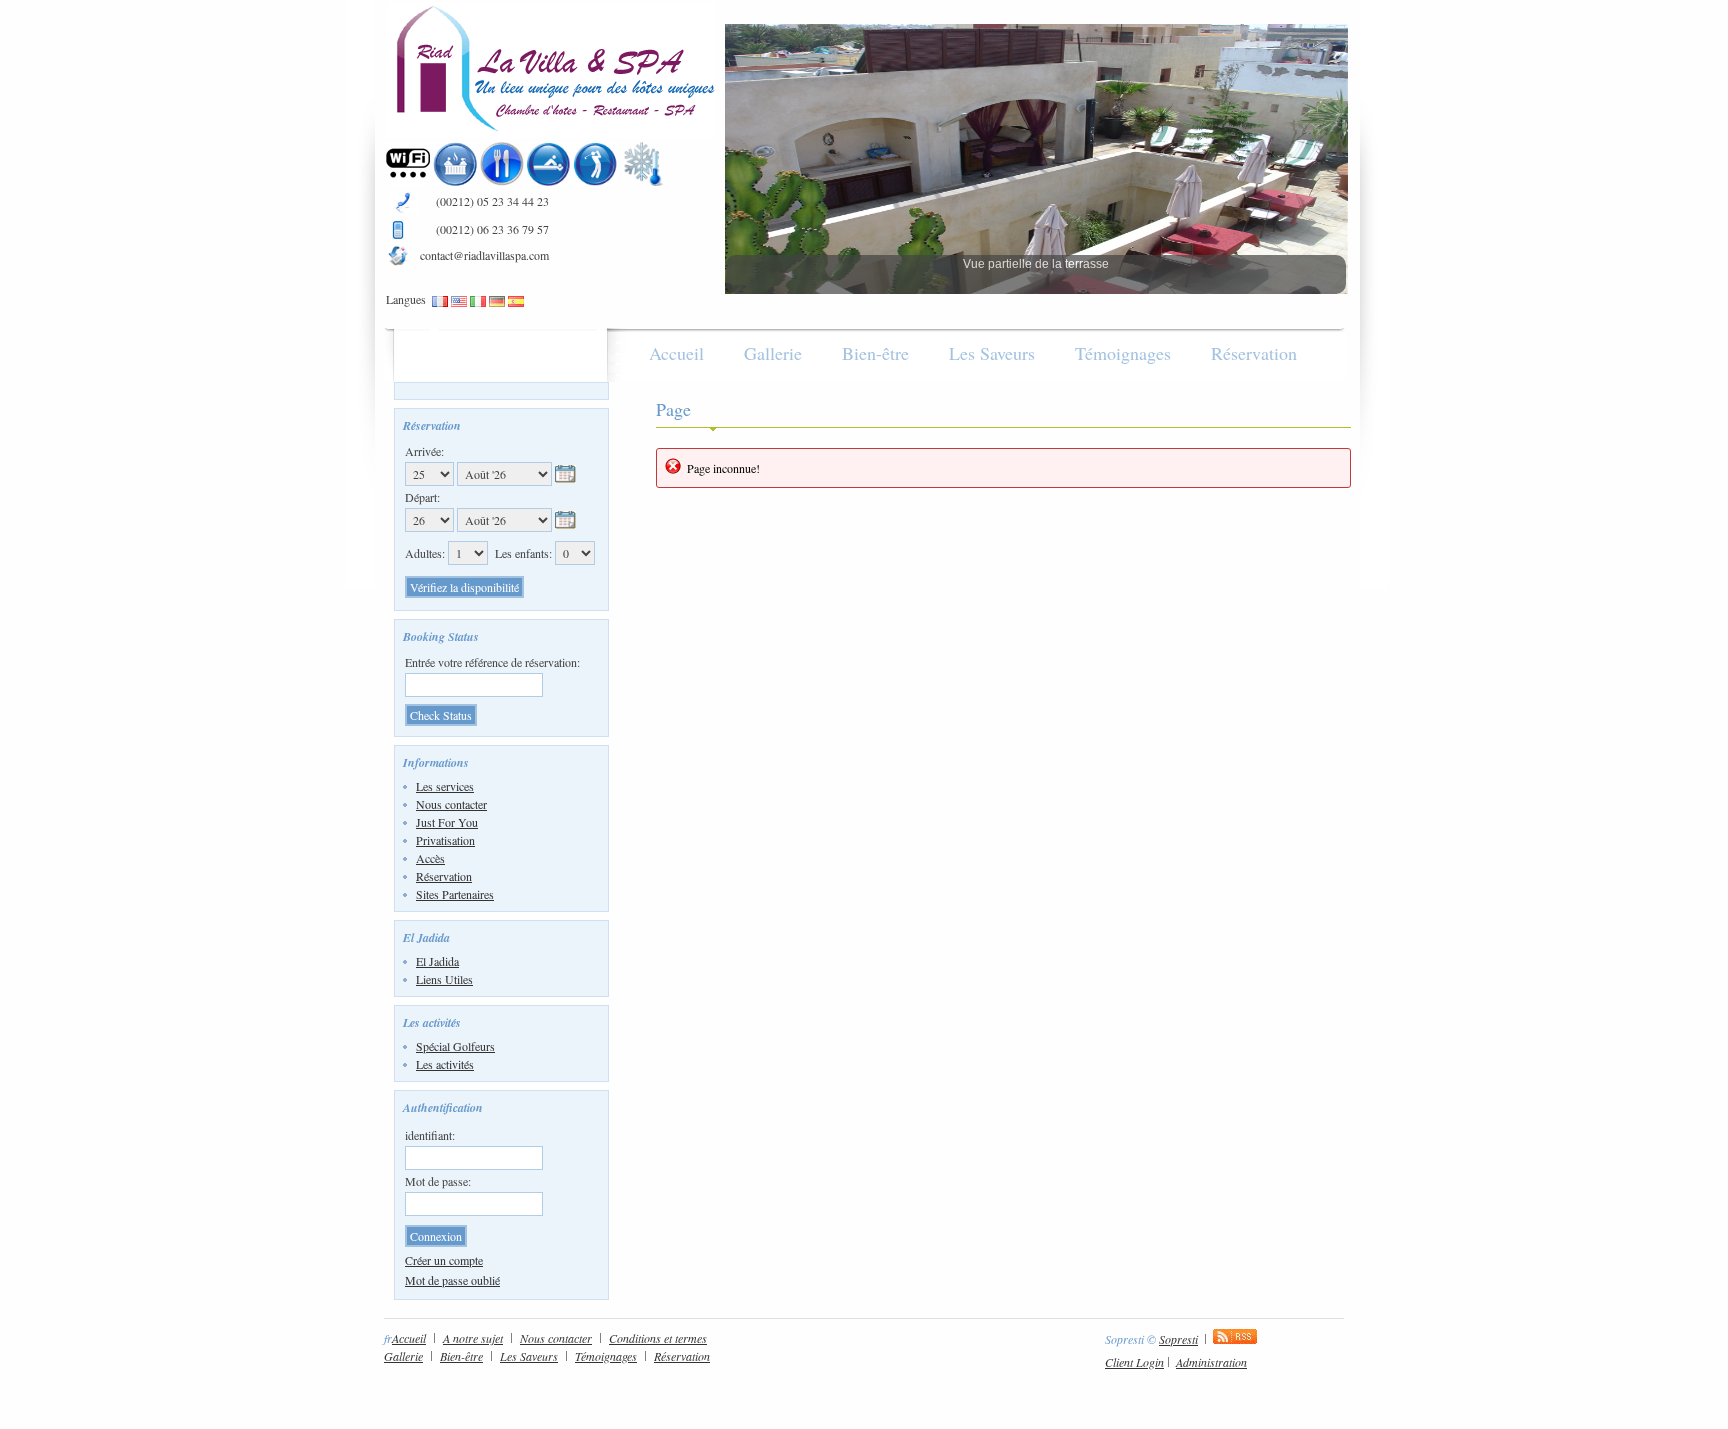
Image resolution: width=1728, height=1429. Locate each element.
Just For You (447, 822)
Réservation (1254, 353)
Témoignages (1123, 353)
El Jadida (437, 961)
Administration (1211, 1362)
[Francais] (440, 302)
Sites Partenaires (455, 894)
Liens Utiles (444, 979)
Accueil (676, 353)
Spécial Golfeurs (455, 1046)
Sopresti (1178, 1339)
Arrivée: (424, 451)
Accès (430, 858)
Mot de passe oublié (452, 1280)
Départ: (422, 497)
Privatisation (445, 840)
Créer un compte (444, 1260)
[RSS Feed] (1235, 1339)
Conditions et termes (658, 1338)
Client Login (1134, 1362)
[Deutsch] (497, 302)
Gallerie (773, 353)
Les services (445, 786)
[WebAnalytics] (1304, 1339)
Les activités (445, 1064)
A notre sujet (473, 1338)
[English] (459, 302)
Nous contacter (451, 804)
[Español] (516, 302)
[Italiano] (478, 302)
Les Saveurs (992, 353)
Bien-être (875, 353)
